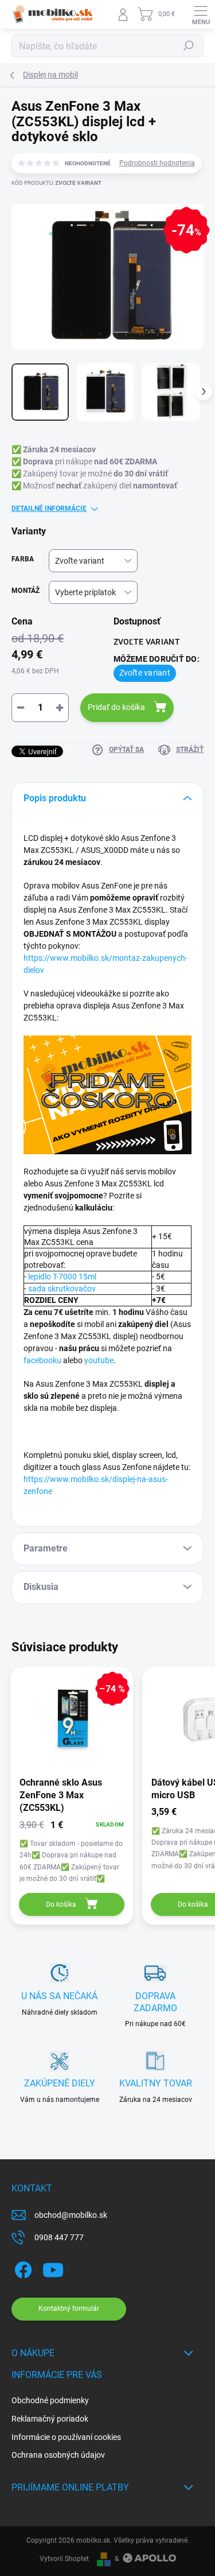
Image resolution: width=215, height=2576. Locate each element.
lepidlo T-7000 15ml (62, 1277)
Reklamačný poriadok (50, 2419)
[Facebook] (21, 2268)
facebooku (42, 1360)
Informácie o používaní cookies (66, 2437)
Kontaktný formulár (69, 2309)
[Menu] (201, 14)
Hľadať (189, 46)
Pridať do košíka (116, 707)
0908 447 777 (59, 2237)
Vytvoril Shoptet (64, 2559)
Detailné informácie (49, 509)
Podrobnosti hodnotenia (157, 163)
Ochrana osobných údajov (58, 2455)
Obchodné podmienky (50, 2400)
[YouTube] (53, 2268)
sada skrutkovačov (62, 1289)
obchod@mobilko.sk (71, 2215)
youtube (99, 1360)
